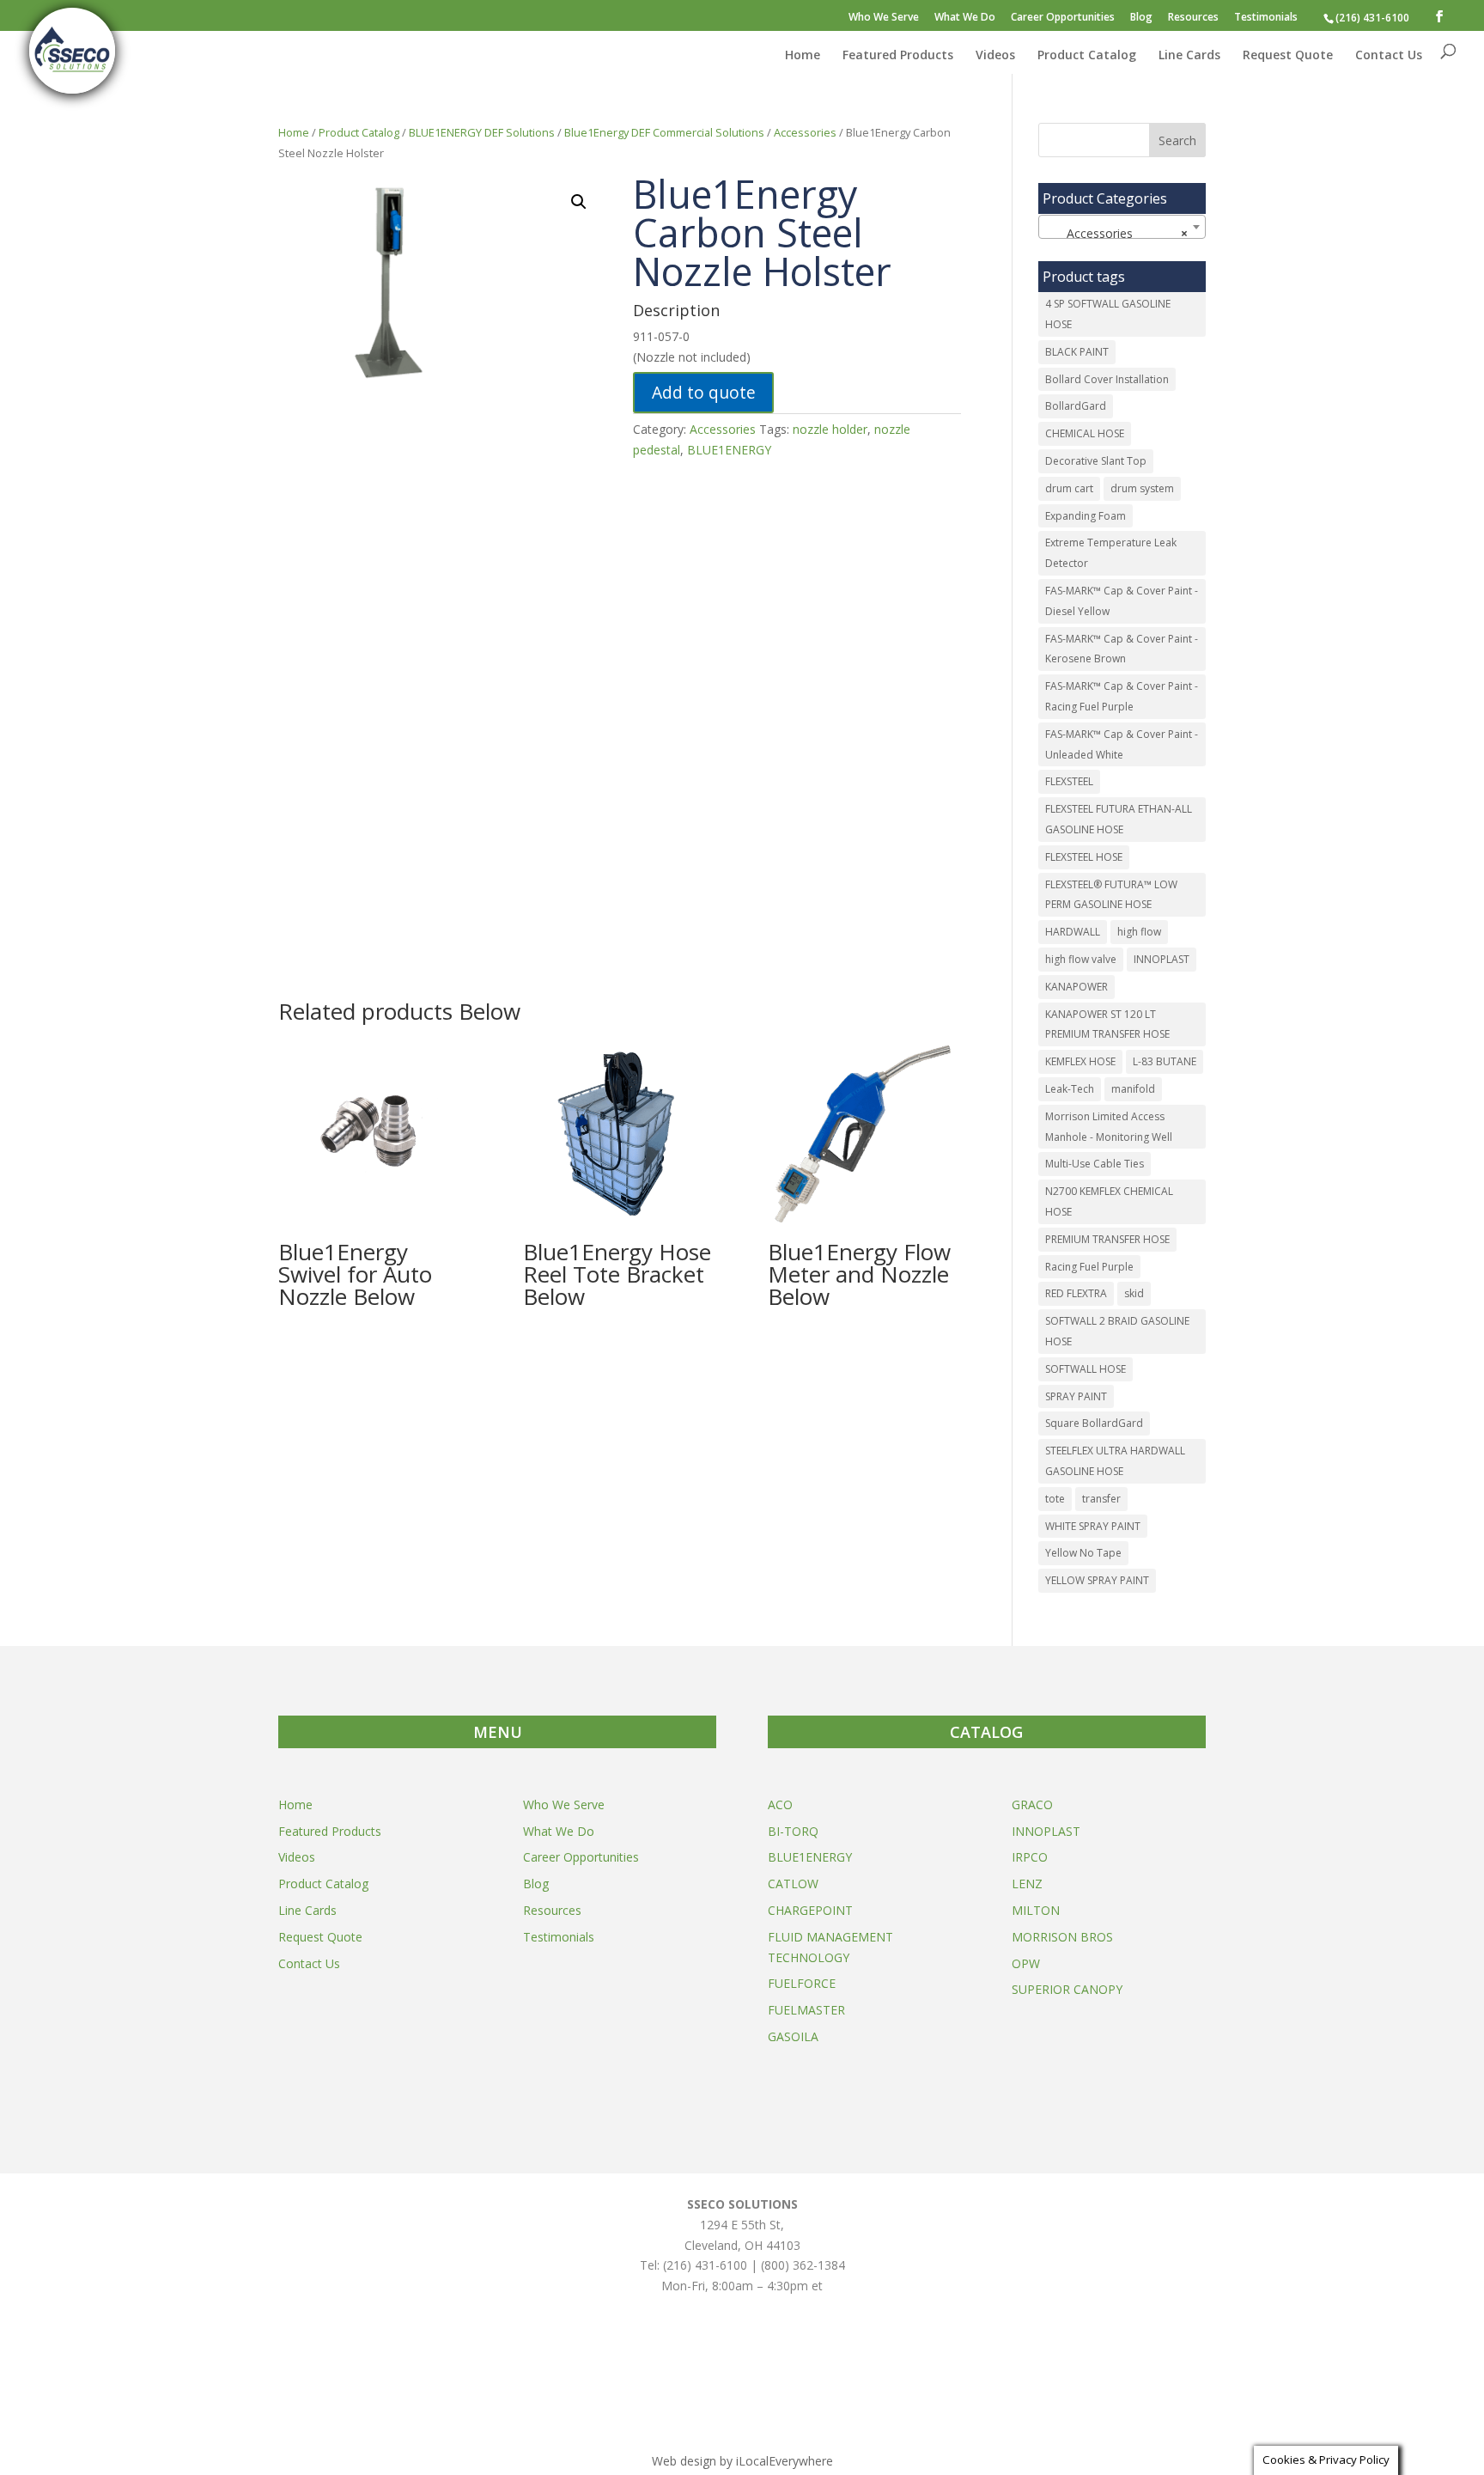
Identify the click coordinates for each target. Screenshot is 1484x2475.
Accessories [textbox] (1117, 233)
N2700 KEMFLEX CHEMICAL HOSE (1109, 1201)
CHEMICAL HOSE (1085, 433)
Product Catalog (1087, 56)
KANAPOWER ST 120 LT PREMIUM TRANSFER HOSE (1107, 1024)
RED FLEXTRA (1076, 1293)
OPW (1026, 1963)
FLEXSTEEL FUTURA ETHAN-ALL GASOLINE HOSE (1119, 819)
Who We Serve (884, 18)
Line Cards (1189, 56)
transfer (1101, 1499)
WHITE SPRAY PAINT (1093, 1526)
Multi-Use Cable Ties (1095, 1164)
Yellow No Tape (1083, 1553)
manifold (1133, 1089)
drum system (1142, 488)
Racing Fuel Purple (1089, 1267)
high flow (1139, 932)
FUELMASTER (806, 2010)
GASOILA (793, 2036)
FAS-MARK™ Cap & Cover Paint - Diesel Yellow (1122, 601)
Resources (1193, 18)
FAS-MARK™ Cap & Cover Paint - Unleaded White (1122, 744)
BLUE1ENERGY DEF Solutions (482, 132)
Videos (995, 56)
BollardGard (1076, 406)
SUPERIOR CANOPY (1067, 1989)
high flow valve (1081, 959)
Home (803, 56)
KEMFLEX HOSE (1080, 1061)
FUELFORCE (802, 1983)
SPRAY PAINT (1076, 1396)
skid (1134, 1293)
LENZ (1027, 1884)
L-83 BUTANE (1165, 1061)
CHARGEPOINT (810, 1910)
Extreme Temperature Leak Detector (1111, 553)
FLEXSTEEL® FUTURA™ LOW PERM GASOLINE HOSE (1111, 895)
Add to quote (704, 392)
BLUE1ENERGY (729, 450)
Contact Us (1389, 56)
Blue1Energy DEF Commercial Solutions (664, 132)
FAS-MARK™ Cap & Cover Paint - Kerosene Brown (1122, 649)
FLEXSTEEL (1069, 781)
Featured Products (898, 56)
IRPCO (1030, 1857)
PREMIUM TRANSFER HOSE (1107, 1239)
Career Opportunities (1063, 18)
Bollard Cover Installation (1107, 379)
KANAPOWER (1077, 987)
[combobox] (1122, 227)
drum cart (1069, 488)
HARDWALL (1073, 932)
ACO (780, 1804)
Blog (1141, 18)
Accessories (805, 132)
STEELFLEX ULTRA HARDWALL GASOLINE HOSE (1115, 1461)
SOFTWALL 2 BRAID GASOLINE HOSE (1117, 1331)
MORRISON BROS (1062, 1937)
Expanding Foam (1086, 516)
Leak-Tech (1070, 1089)
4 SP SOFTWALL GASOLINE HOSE (1108, 314)
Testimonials (1266, 18)
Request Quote (1288, 56)
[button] (579, 202)
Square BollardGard (1094, 1423)
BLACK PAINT (1077, 352)
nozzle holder (830, 429)
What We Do (965, 18)
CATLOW (793, 1884)
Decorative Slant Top (1096, 461)
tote (1055, 1499)
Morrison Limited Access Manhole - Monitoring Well (1109, 1127)
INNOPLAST (1162, 959)
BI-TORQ (793, 1831)
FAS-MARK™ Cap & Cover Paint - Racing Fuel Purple (1122, 696)
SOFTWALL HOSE (1086, 1369)
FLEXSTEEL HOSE (1084, 857)
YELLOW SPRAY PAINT (1097, 1580)
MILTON (1036, 1910)
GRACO (1032, 1804)
